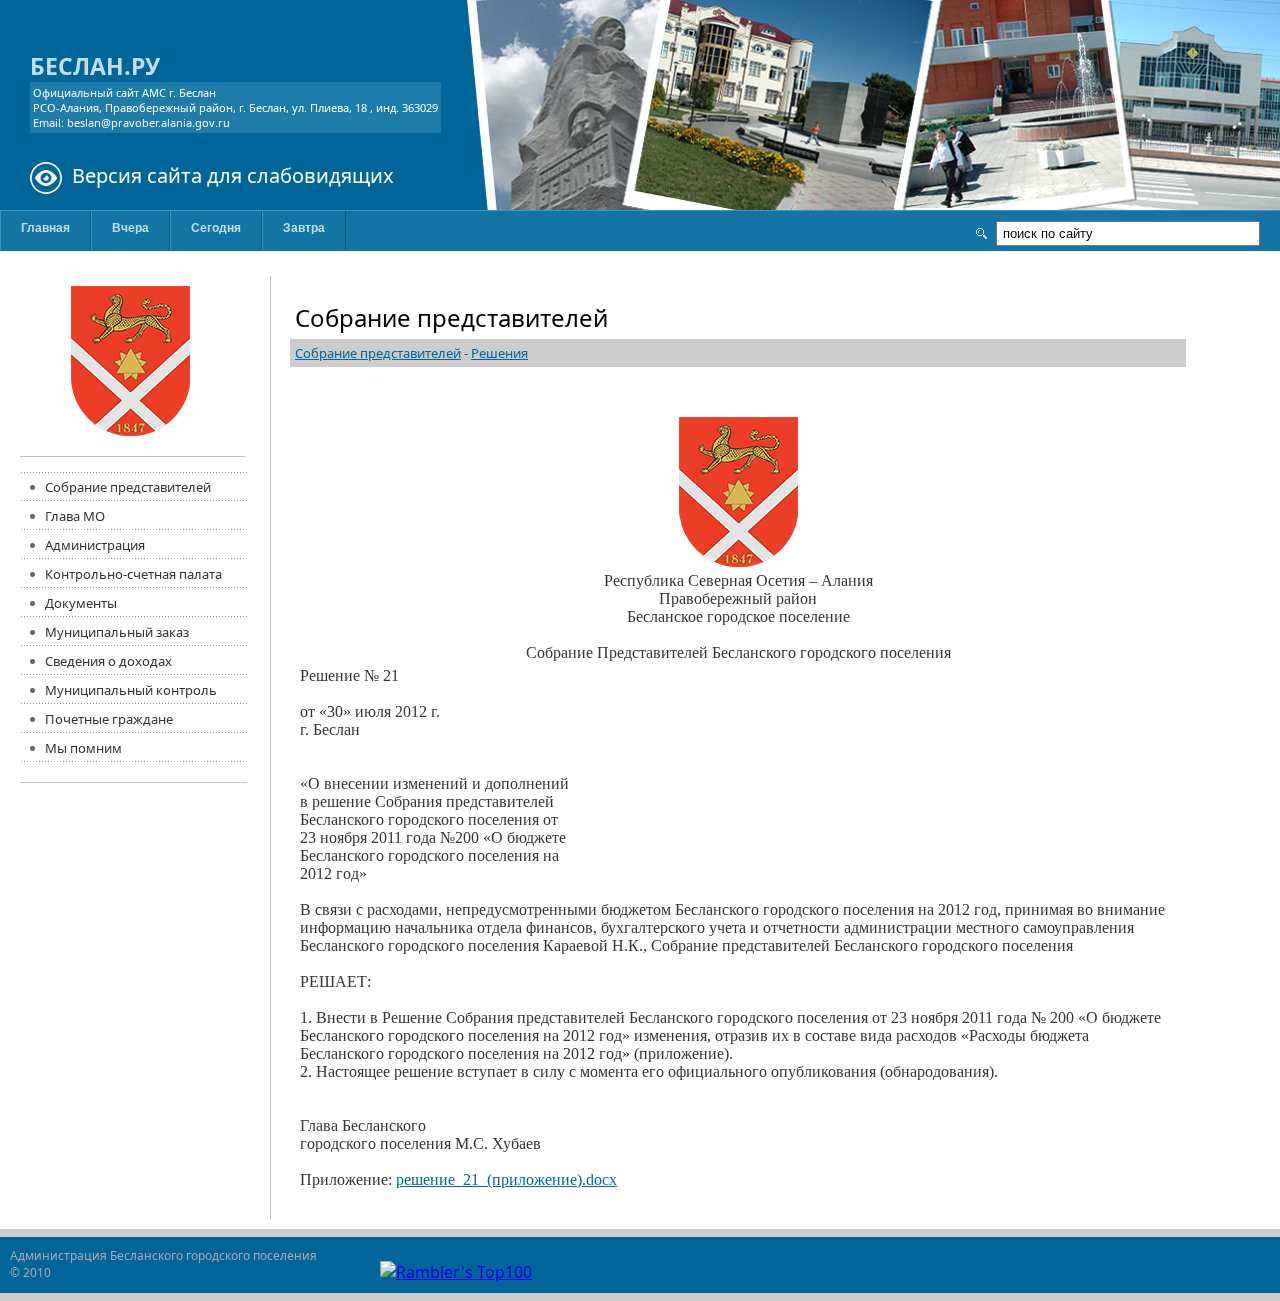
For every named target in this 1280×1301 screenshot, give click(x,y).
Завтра (304, 228)
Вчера (130, 228)
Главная (45, 228)
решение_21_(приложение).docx (506, 1179)
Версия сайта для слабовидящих (233, 175)
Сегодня (216, 228)
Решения (499, 353)
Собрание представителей (378, 353)
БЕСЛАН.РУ (95, 66)
